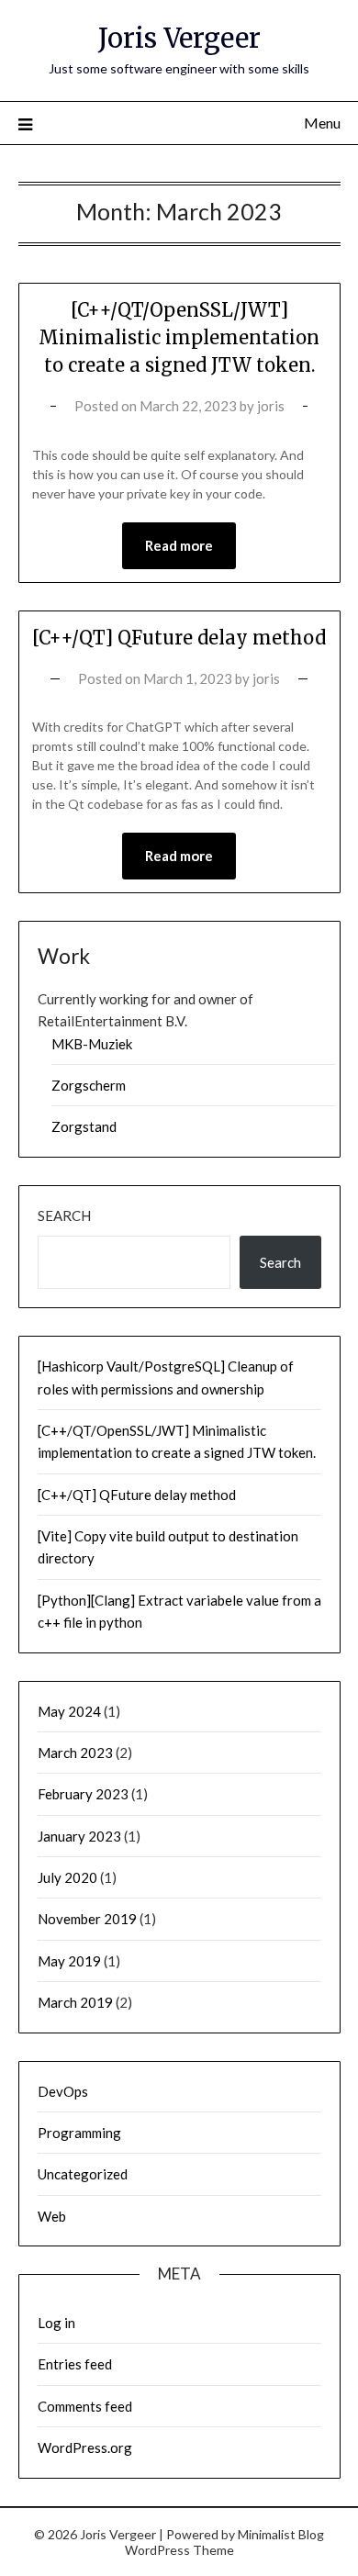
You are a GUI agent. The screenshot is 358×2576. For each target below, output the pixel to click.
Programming (79, 2133)
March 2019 (75, 2002)
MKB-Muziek (92, 1044)
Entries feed (75, 2364)
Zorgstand (84, 1126)
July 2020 (67, 1877)
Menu (322, 123)
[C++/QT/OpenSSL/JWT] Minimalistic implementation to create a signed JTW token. (179, 337)
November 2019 (87, 1919)
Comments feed (85, 2406)
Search (64, 1215)
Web (52, 2216)
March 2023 (75, 1753)
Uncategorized (83, 2174)
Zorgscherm (89, 1085)
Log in (56, 2323)
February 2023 (83, 1794)
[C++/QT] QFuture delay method (179, 638)
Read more (179, 545)
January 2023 (79, 1836)
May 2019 (69, 1961)
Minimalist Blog (281, 2534)
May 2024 (69, 1711)
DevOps (63, 2091)
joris (271, 406)
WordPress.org (85, 2447)
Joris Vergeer (179, 38)
